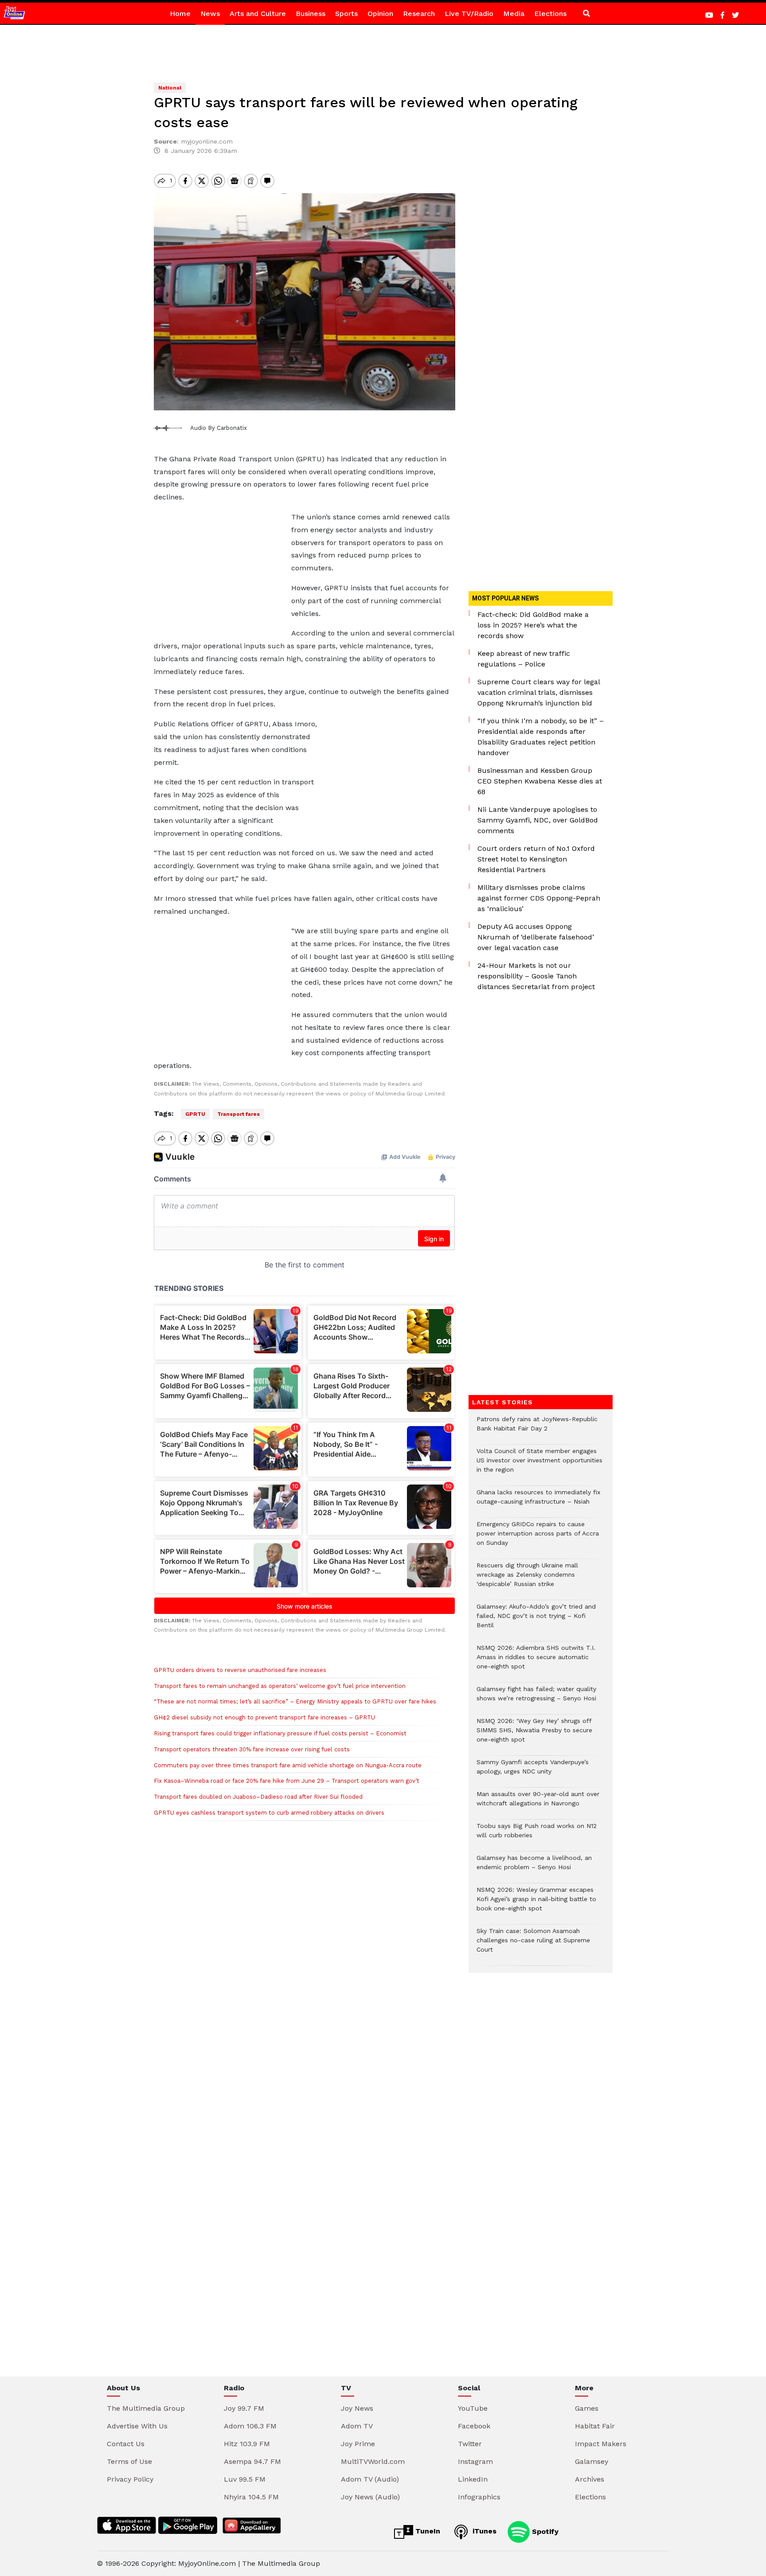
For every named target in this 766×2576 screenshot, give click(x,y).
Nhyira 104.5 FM (251, 2497)
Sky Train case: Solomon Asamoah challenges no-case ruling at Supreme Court (533, 1945)
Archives (590, 2479)
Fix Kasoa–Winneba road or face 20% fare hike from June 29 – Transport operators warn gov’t (287, 1781)
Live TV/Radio (469, 14)
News (210, 14)
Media (514, 14)
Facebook (474, 2426)
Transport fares (238, 1114)
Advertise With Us (137, 2426)
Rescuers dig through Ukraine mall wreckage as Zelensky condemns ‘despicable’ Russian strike (527, 1579)
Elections (550, 14)
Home (180, 14)
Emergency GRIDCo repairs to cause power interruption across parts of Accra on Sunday (538, 1538)
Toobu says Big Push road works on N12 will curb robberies (537, 1835)
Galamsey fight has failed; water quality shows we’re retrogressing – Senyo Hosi (536, 1698)
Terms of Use (129, 2461)
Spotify (544, 2531)
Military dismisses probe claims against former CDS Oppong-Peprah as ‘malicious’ (539, 898)
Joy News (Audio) (370, 2497)
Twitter (470, 2444)
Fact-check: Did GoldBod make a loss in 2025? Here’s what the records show (533, 625)
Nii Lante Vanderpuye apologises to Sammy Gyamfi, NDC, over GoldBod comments (538, 820)
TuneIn (427, 2531)
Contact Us (126, 2444)
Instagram (475, 2461)
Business (311, 14)
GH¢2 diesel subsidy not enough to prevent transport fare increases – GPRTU (264, 1717)
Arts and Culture (258, 14)
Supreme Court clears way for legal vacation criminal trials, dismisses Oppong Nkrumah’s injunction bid (539, 692)
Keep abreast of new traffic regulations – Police (524, 659)
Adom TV (357, 2426)
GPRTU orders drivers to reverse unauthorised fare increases (240, 1670)
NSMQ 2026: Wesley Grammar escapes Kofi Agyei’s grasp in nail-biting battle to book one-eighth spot (536, 1904)
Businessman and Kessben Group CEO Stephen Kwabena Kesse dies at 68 (540, 781)
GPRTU (195, 1114)
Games (587, 2408)
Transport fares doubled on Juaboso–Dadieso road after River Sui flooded (258, 1797)
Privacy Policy (130, 2479)
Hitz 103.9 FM (247, 2444)
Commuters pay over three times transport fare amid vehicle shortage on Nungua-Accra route (288, 1765)
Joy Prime (358, 2444)
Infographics (479, 2497)
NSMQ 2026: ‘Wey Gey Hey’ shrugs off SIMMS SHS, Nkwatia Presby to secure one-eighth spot (534, 1735)
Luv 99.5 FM (245, 2479)
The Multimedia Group (146, 2408)
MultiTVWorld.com (373, 2461)
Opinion (380, 14)
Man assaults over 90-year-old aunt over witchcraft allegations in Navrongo (538, 1803)
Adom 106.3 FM (250, 2426)
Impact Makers (601, 2444)
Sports (346, 14)
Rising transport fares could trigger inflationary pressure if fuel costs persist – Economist (280, 1733)
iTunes (483, 2531)
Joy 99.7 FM (244, 2408)
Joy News (357, 2408)
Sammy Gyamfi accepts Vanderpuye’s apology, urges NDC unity (533, 1771)
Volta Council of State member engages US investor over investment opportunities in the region (539, 1465)
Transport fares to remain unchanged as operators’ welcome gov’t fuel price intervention (280, 1686)
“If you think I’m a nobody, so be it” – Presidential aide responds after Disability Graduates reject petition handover (541, 737)
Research (419, 14)
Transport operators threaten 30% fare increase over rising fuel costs (252, 1749)
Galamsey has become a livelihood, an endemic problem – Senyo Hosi (534, 1867)
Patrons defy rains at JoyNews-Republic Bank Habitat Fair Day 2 (537, 1428)
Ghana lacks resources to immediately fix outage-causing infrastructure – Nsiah (538, 1501)
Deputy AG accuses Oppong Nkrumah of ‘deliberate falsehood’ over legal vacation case (536, 937)
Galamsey (592, 2461)
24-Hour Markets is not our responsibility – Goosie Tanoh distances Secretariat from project (536, 976)
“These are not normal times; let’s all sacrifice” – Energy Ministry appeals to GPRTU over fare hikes (295, 1701)
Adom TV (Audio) (370, 2479)
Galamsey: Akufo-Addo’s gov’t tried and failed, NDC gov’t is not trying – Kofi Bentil (536, 1620)
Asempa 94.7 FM (252, 2461)
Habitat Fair (595, 2426)
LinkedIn (473, 2479)
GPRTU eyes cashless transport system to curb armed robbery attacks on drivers (269, 1813)
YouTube (473, 2408)
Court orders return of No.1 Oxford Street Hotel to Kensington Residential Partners (536, 859)
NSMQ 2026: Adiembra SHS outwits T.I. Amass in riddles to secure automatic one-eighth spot (536, 1662)
